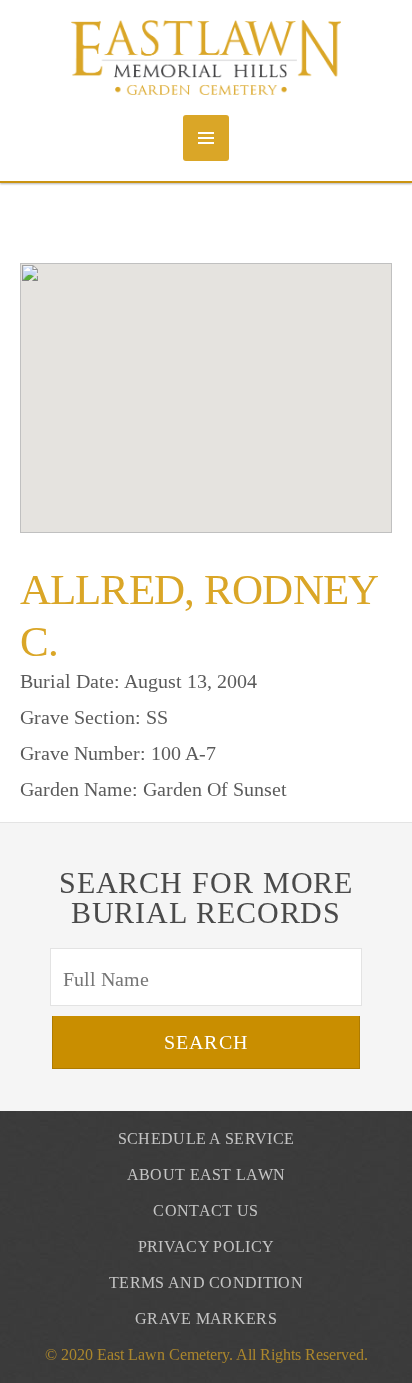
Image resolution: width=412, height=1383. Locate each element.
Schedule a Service (206, 1138)
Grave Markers (206, 1318)
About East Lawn (206, 1174)
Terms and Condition (206, 1282)
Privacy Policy (206, 1246)
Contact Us (205, 1210)
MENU (206, 138)
